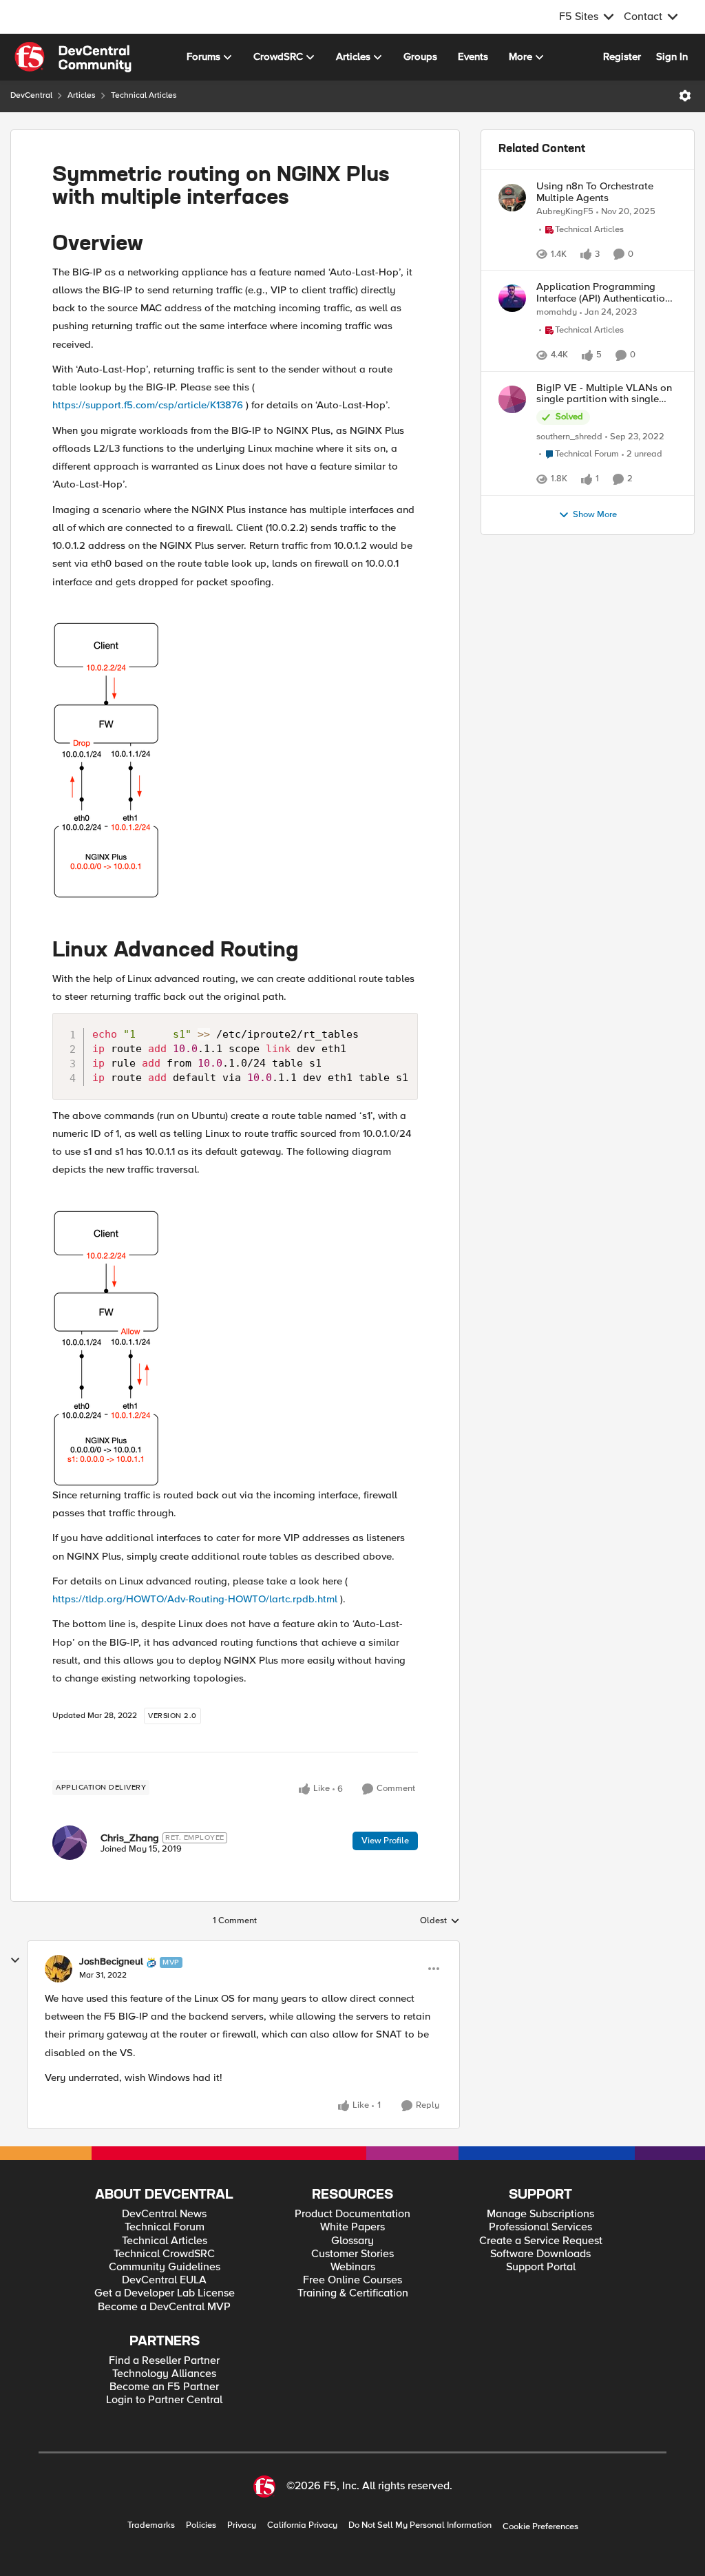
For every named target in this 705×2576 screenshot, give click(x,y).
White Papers (352, 2227)
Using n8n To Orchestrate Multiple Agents (595, 192)
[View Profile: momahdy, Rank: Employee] (512, 332)
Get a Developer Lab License (165, 2293)
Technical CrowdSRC (164, 2254)
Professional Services (540, 2227)
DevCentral (31, 95)
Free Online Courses (352, 2280)
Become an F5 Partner (164, 2387)
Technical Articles (144, 95)
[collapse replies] (15, 1960)
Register (622, 56)
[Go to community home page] (73, 57)
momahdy (557, 346)
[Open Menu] (685, 96)
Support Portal (541, 2267)
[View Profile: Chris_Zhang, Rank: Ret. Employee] (70, 1843)
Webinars (353, 2267)
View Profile (385, 1841)
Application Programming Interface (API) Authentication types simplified (603, 326)
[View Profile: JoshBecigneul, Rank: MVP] (59, 1969)
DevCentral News (164, 2214)
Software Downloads (540, 2254)
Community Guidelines (165, 2267)
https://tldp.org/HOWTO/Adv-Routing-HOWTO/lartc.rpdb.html (195, 1599)
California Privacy (302, 2525)
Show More (595, 635)
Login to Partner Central (164, 2400)
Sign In (672, 56)
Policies (201, 2525)
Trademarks (151, 2525)
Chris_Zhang (130, 1838)
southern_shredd (569, 523)
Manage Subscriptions (540, 2214)
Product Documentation (352, 2214)
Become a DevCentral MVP (164, 2307)
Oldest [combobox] (440, 1921)
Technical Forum (165, 2227)
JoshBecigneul (111, 1962)
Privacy (242, 2525)
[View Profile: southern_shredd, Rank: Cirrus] (512, 485)
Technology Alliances (164, 2374)
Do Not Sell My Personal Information (420, 2525)
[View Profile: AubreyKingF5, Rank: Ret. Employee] (512, 198)
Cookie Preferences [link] (540, 2526)
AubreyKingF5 (565, 212)
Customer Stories (352, 2254)
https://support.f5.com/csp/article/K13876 (148, 405)
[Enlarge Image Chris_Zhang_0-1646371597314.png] (106, 760)
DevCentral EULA (164, 2280)
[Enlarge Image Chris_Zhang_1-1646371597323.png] (106, 1348)
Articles (82, 95)
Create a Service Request (541, 2241)
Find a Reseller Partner (164, 2361)
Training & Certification (353, 2293)
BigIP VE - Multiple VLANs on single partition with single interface (604, 480)
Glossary (352, 2241)
